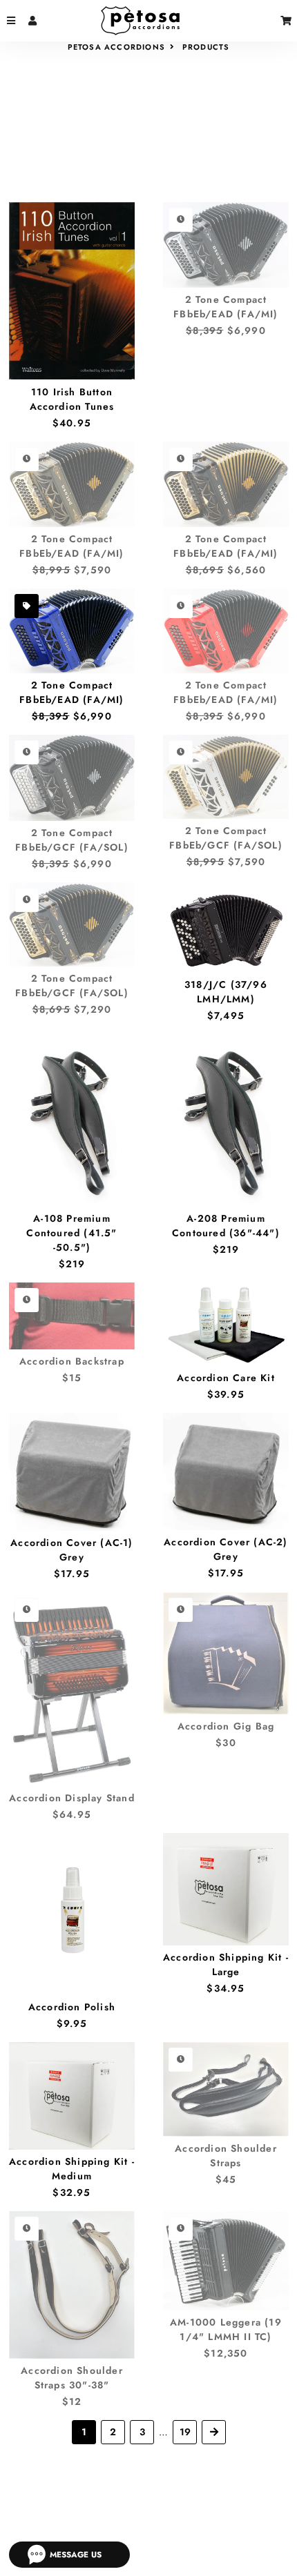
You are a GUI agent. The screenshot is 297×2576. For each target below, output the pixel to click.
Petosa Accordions (116, 47)
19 (185, 2432)
